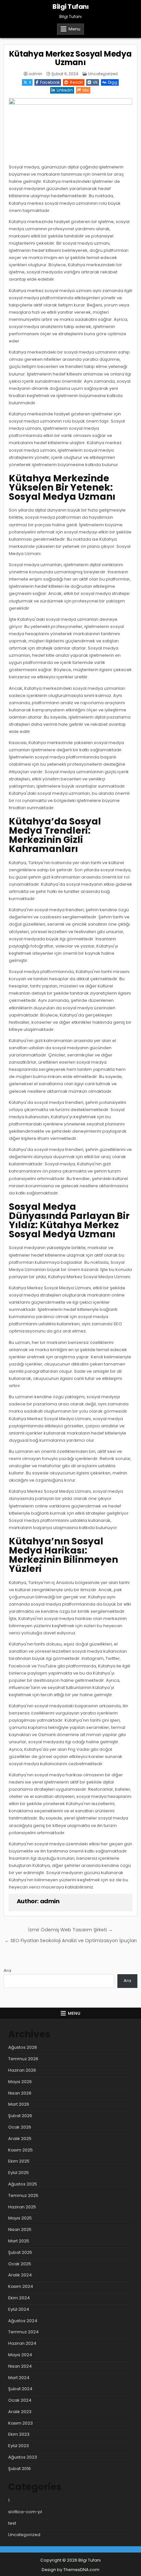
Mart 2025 (19, 2241)
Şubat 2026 (20, 2116)
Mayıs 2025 (20, 2218)
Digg (113, 82)
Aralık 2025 (20, 2139)
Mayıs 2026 (20, 2082)
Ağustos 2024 (23, 2321)
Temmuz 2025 (23, 2195)
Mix (86, 90)
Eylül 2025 (19, 2173)
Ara (7, 1970)
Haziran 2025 (22, 2207)
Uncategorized (103, 74)
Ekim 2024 (19, 2298)
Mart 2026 (19, 2104)
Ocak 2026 (20, 2127)
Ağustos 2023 (23, 2457)
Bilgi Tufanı (70, 7)
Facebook (50, 82)
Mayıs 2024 (20, 2355)
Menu (74, 29)
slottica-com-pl (25, 2512)
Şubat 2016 (20, 2469)
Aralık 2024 (20, 2275)
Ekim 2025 (19, 2161)
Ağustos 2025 (23, 2184)
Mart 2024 (19, 2378)
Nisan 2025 (20, 2229)
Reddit (76, 82)
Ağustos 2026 (23, 2047)
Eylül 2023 (19, 2446)
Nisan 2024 (20, 2366)
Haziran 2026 (22, 2070)
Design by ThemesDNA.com (70, 2570)
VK (95, 82)
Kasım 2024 (21, 2286)
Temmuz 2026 (23, 2059)
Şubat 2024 (20, 2389)
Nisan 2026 (20, 2093)
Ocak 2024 (20, 2400)
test (12, 2523)
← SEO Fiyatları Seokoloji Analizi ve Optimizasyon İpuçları (71, 1941)
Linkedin (65, 90)
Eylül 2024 (19, 2309)
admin (35, 74)
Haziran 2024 (22, 2343)
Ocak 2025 (20, 2264)
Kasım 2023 (20, 2423)
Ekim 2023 (19, 2434)
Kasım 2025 (20, 2150)
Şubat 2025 (20, 2252)
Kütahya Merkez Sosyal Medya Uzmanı (70, 58)
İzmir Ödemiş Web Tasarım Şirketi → (70, 1930)
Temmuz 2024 (23, 2332)
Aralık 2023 (20, 2412)
